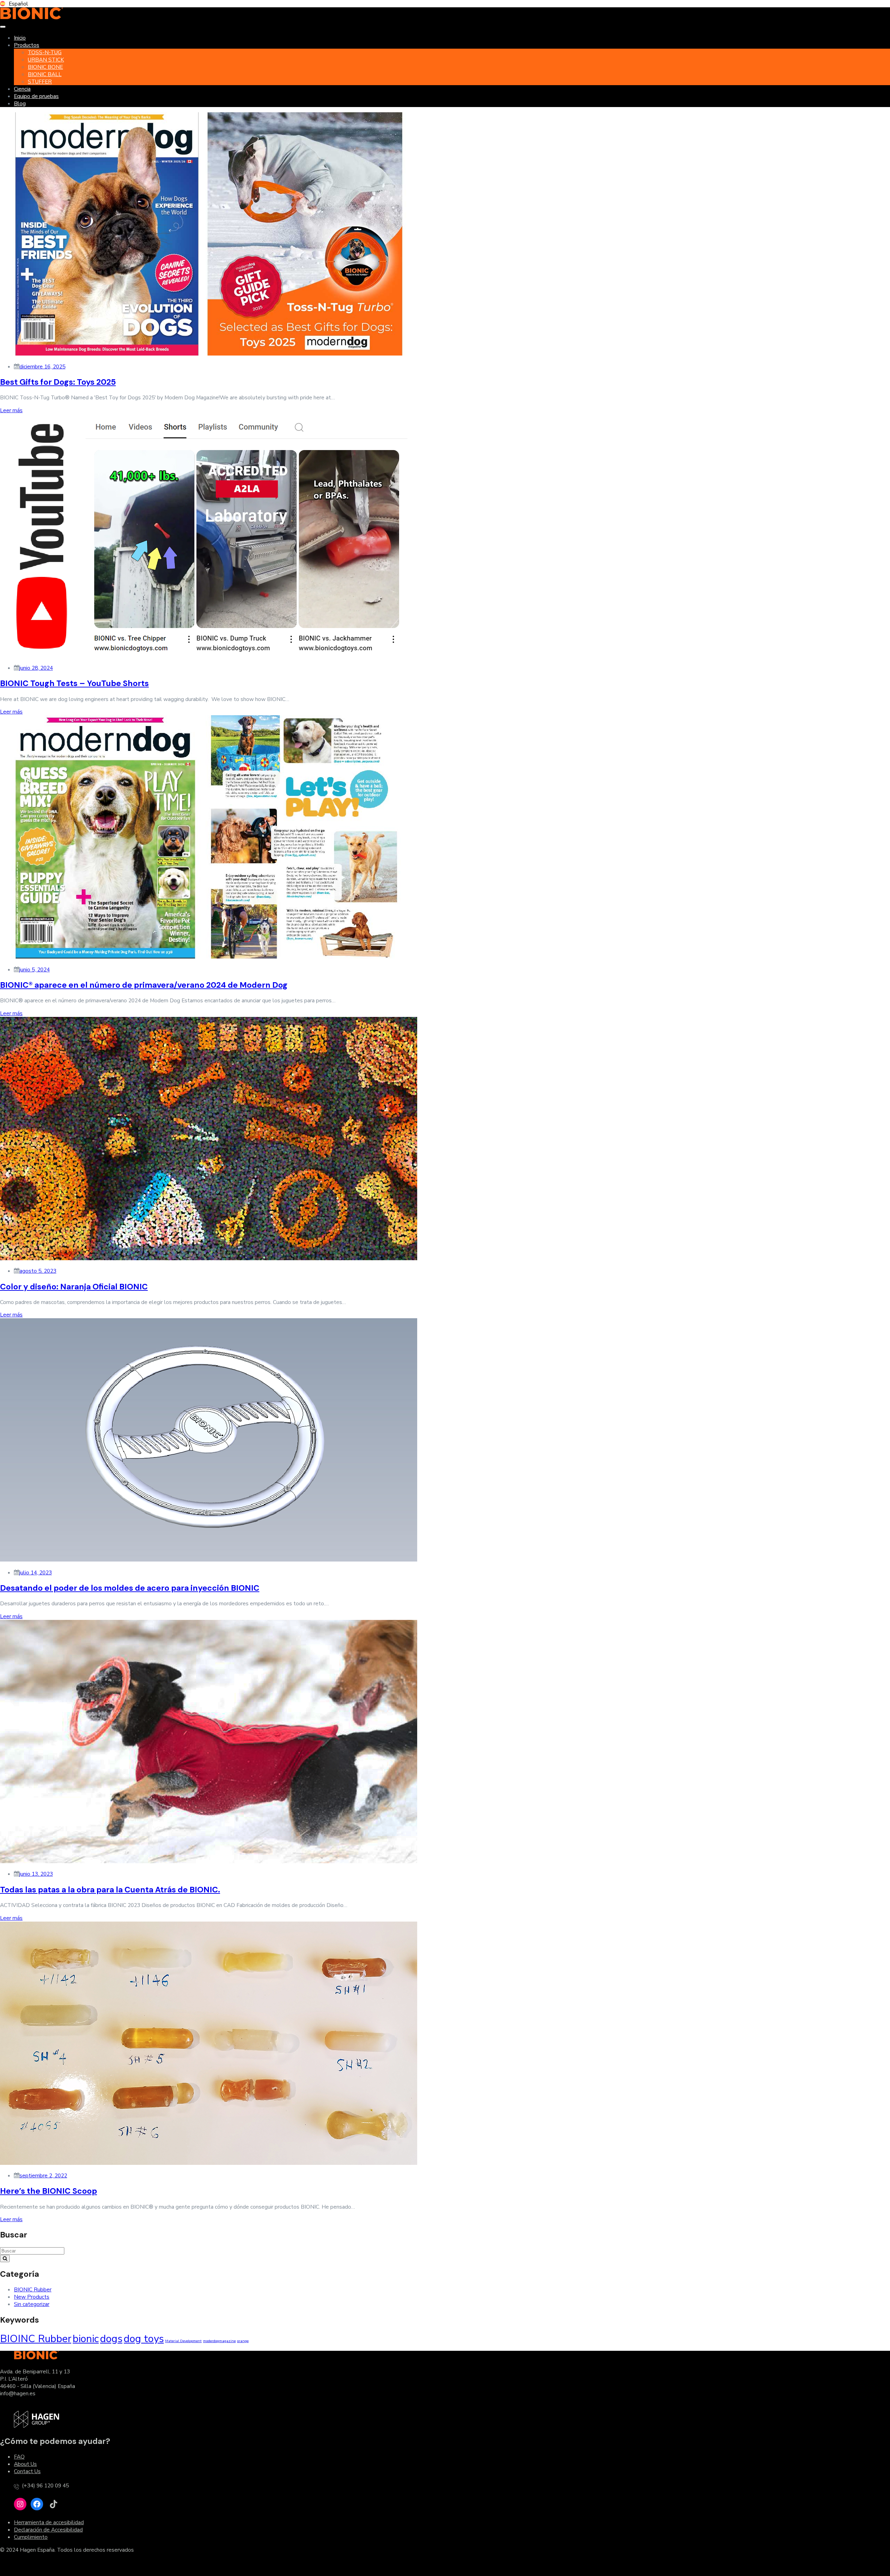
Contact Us (27, 2471)
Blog (20, 103)
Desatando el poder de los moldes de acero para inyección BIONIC (130, 1588)
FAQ (19, 2457)
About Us (25, 2464)
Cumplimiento (31, 2537)
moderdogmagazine (219, 2341)
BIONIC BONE (45, 67)
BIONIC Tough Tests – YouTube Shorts (74, 683)
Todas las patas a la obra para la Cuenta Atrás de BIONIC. (110, 1890)
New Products (32, 2297)
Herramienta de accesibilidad (49, 2522)
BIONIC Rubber (33, 2289)
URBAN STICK (46, 60)
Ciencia (22, 89)
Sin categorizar (32, 2304)
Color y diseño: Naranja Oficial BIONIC (74, 1287)
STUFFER (40, 81)
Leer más (11, 410)
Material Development (183, 2341)
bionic (86, 2339)
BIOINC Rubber (36, 2339)
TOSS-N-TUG (45, 52)
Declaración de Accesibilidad (48, 2530)
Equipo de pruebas (36, 96)
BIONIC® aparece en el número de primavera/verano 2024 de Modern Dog (144, 985)
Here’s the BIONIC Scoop (48, 2191)
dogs (111, 2339)
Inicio (20, 38)
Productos (27, 45)
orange (243, 2341)
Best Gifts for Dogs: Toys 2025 (58, 382)
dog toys (144, 2339)
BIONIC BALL (45, 74)
